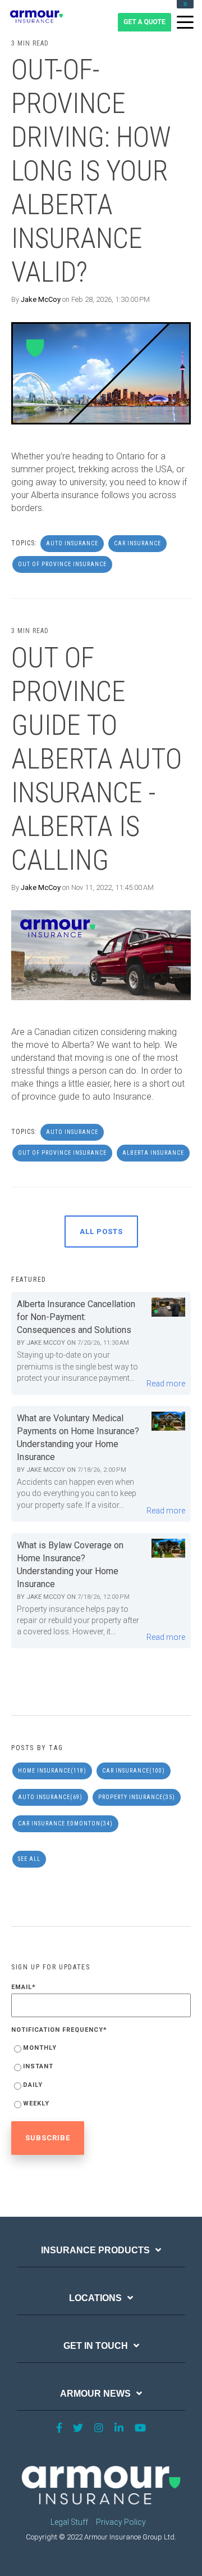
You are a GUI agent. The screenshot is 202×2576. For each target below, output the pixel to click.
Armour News (95, 2394)
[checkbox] (101, 2078)
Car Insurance (137, 543)
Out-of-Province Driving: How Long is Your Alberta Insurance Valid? (91, 171)
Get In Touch (96, 2346)
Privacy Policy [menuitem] (121, 2522)
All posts (101, 1231)
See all (29, 1859)
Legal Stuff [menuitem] (69, 2522)
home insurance (52, 1771)
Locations (95, 2298)
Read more (166, 1384)
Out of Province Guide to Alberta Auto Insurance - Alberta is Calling (97, 759)
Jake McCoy (41, 299)
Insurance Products (95, 2250)
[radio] (101, 2050)
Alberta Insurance (153, 1153)
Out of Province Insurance (62, 564)
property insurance (137, 1797)
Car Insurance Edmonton (65, 1823)
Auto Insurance (72, 543)
